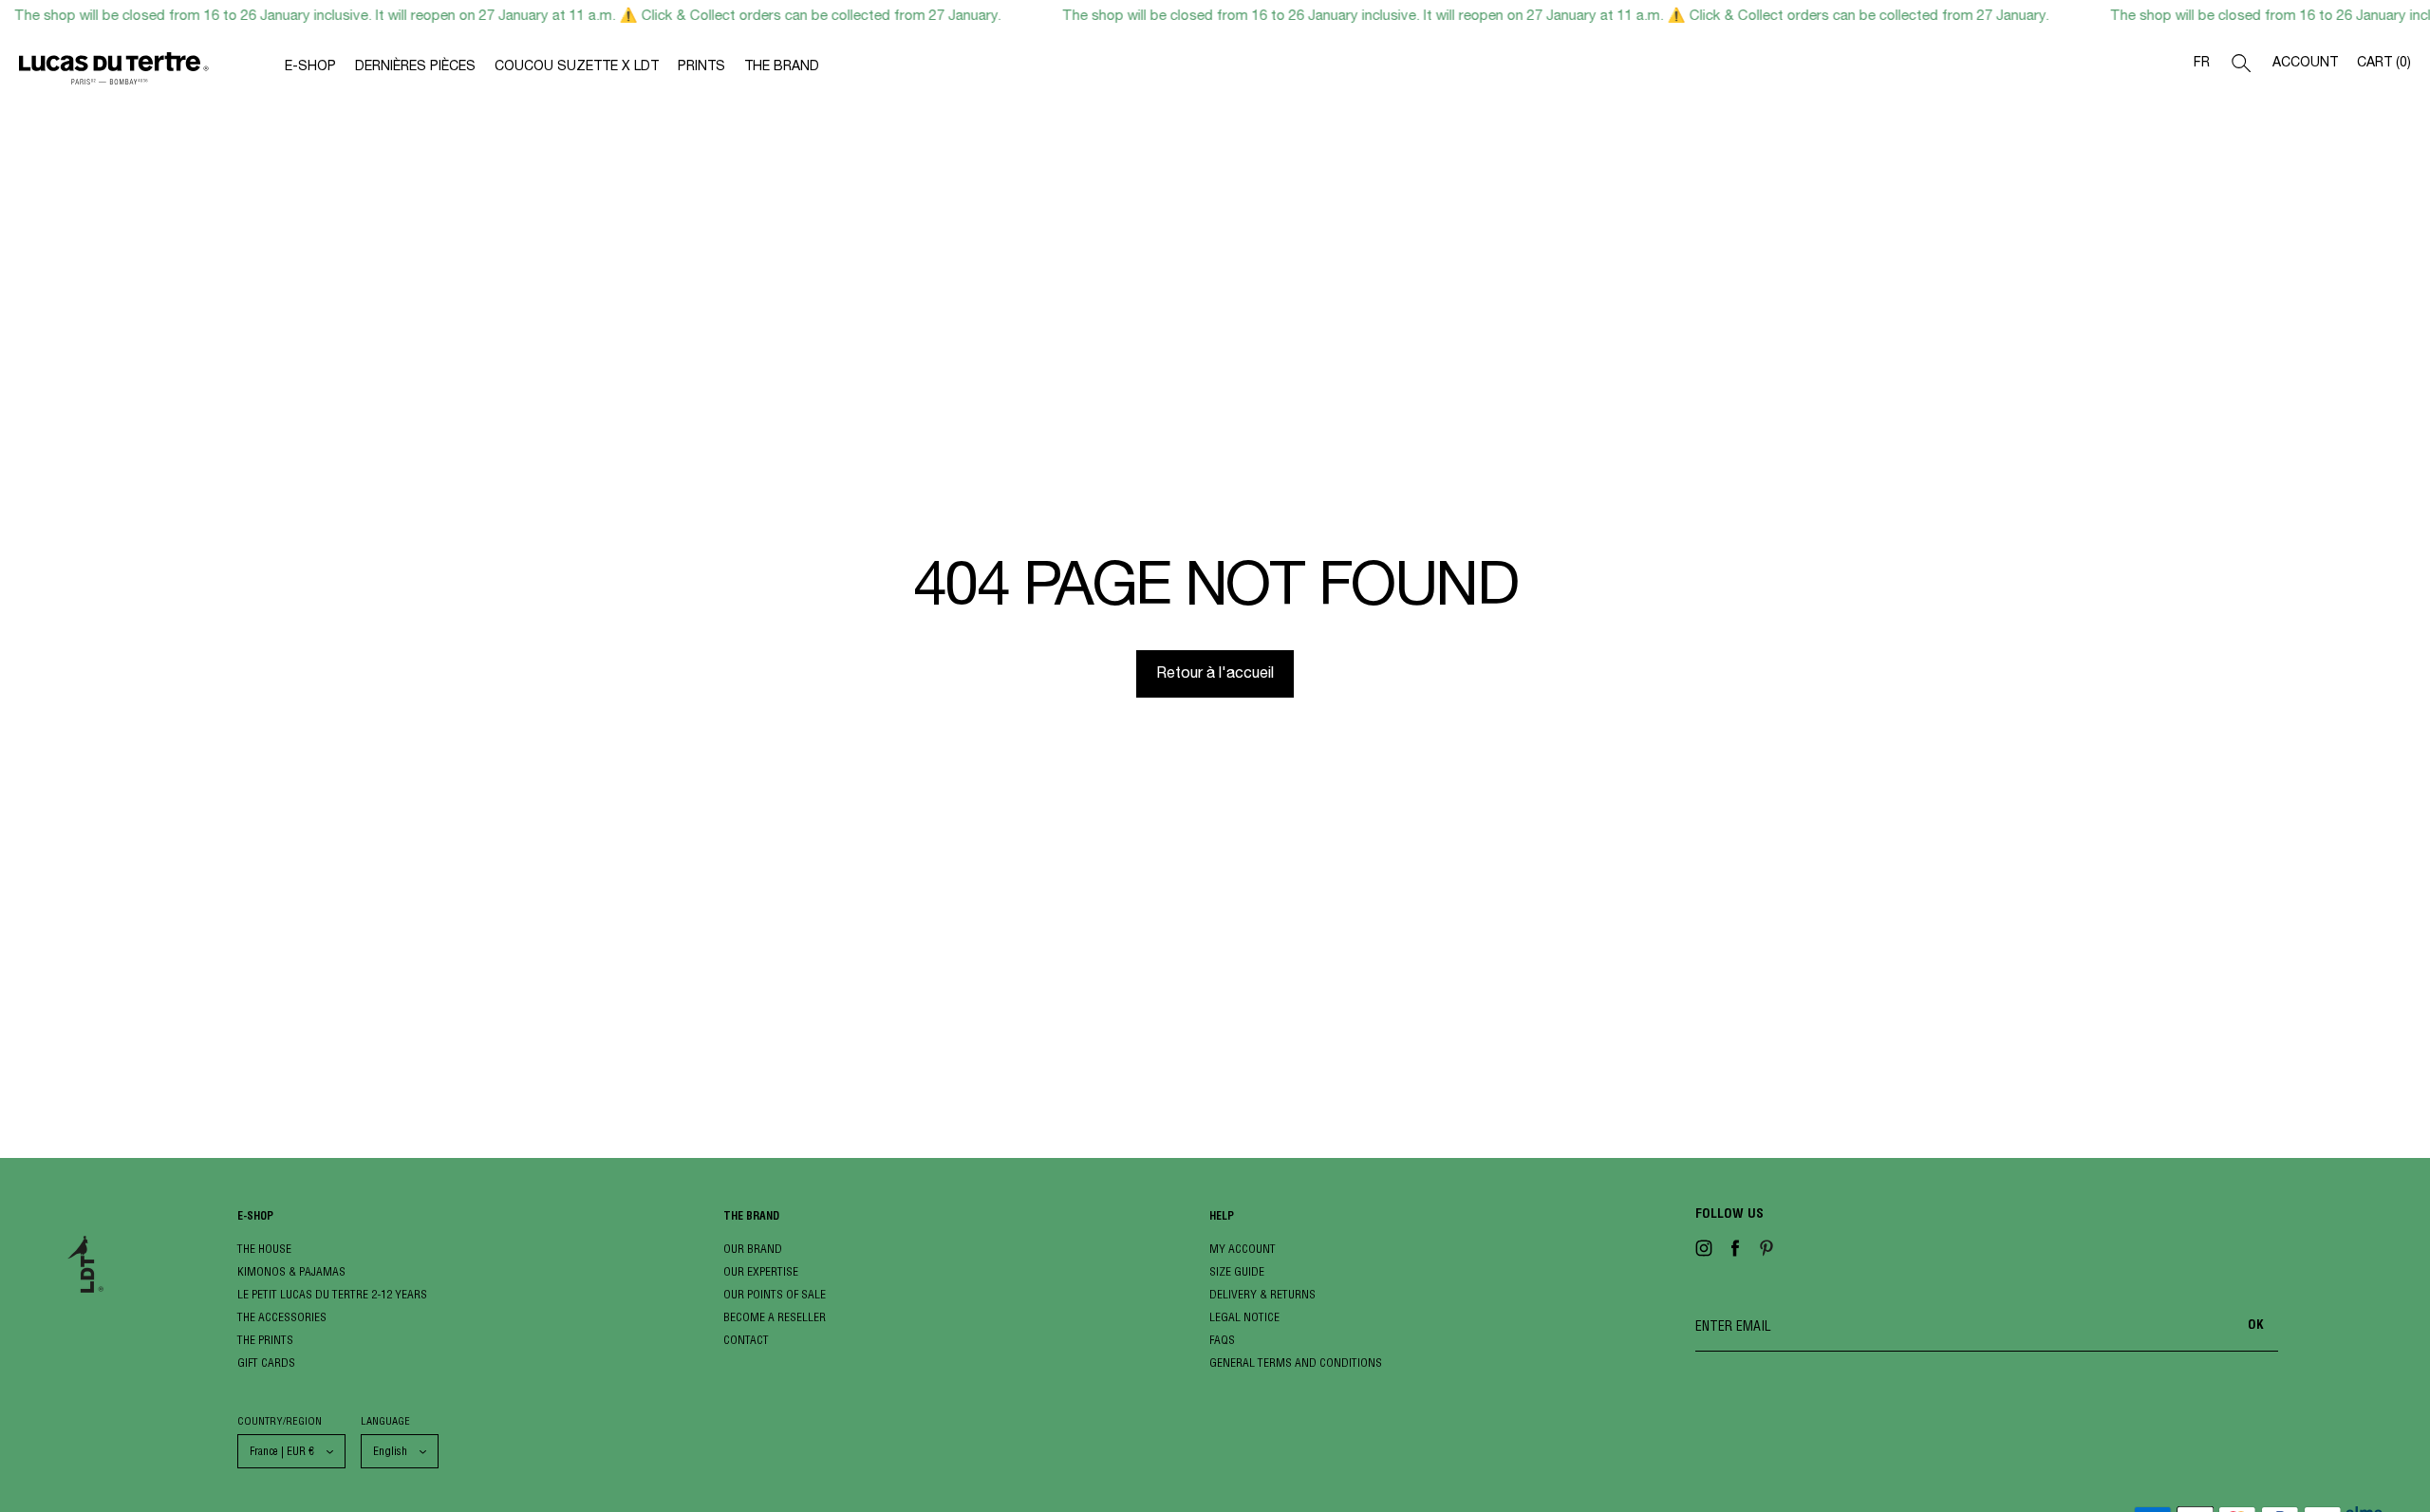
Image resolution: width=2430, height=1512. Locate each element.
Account (2305, 64)
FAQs (1222, 1340)
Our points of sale (775, 1294)
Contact (746, 1340)
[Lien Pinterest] (1766, 1252)
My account (1243, 1249)
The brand (751, 1217)
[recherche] (2241, 67)
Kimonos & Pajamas (291, 1271)
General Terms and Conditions (1296, 1363)
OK (2256, 1326)
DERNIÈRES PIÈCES (415, 67)
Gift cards (266, 1363)
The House (264, 1249)
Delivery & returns (1262, 1294)
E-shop (255, 1217)
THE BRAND (782, 67)
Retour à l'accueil (1215, 675)
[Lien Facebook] (1735, 1252)
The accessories (282, 1317)
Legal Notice (1244, 1317)
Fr (2202, 64)
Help (1222, 1217)
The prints (265, 1340)
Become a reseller (775, 1317)
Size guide (1237, 1271)
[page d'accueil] (152, 72)
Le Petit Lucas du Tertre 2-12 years (332, 1294)
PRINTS (701, 67)
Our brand (753, 1249)
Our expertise (761, 1271)
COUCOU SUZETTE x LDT (577, 67)
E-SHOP (310, 67)
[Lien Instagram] (1704, 1252)
